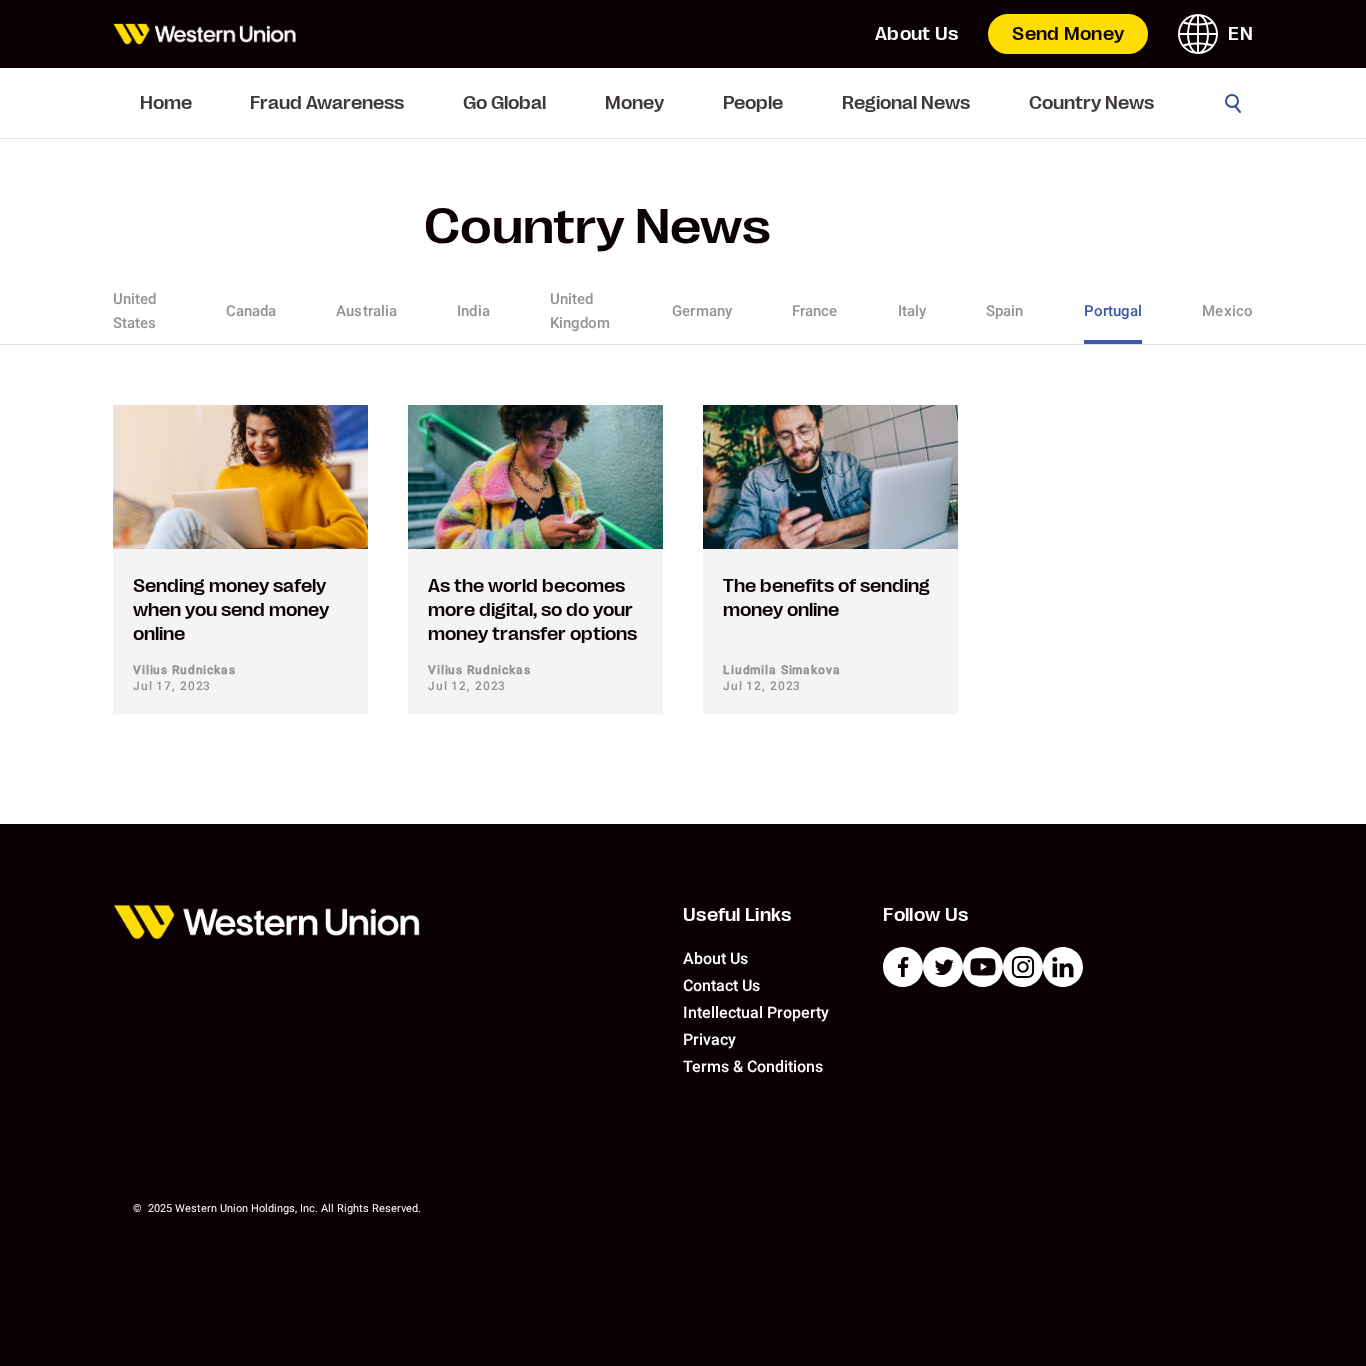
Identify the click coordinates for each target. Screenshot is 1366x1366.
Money (634, 103)
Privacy (709, 1039)
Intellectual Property (756, 1012)
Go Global (504, 103)
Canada (251, 311)
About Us (916, 34)
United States (135, 311)
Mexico (1227, 311)
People (753, 103)
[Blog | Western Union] (204, 34)
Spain (1005, 311)
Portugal (1113, 311)
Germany (702, 311)
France (815, 311)
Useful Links (737, 915)
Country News (1091, 103)
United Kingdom (580, 311)
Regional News (906, 103)
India (473, 311)
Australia (366, 311)
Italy (912, 311)
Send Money (1068, 34)
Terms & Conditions (753, 1066)
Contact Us (721, 985)
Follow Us (925, 915)
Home (166, 103)
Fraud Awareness (327, 103)
